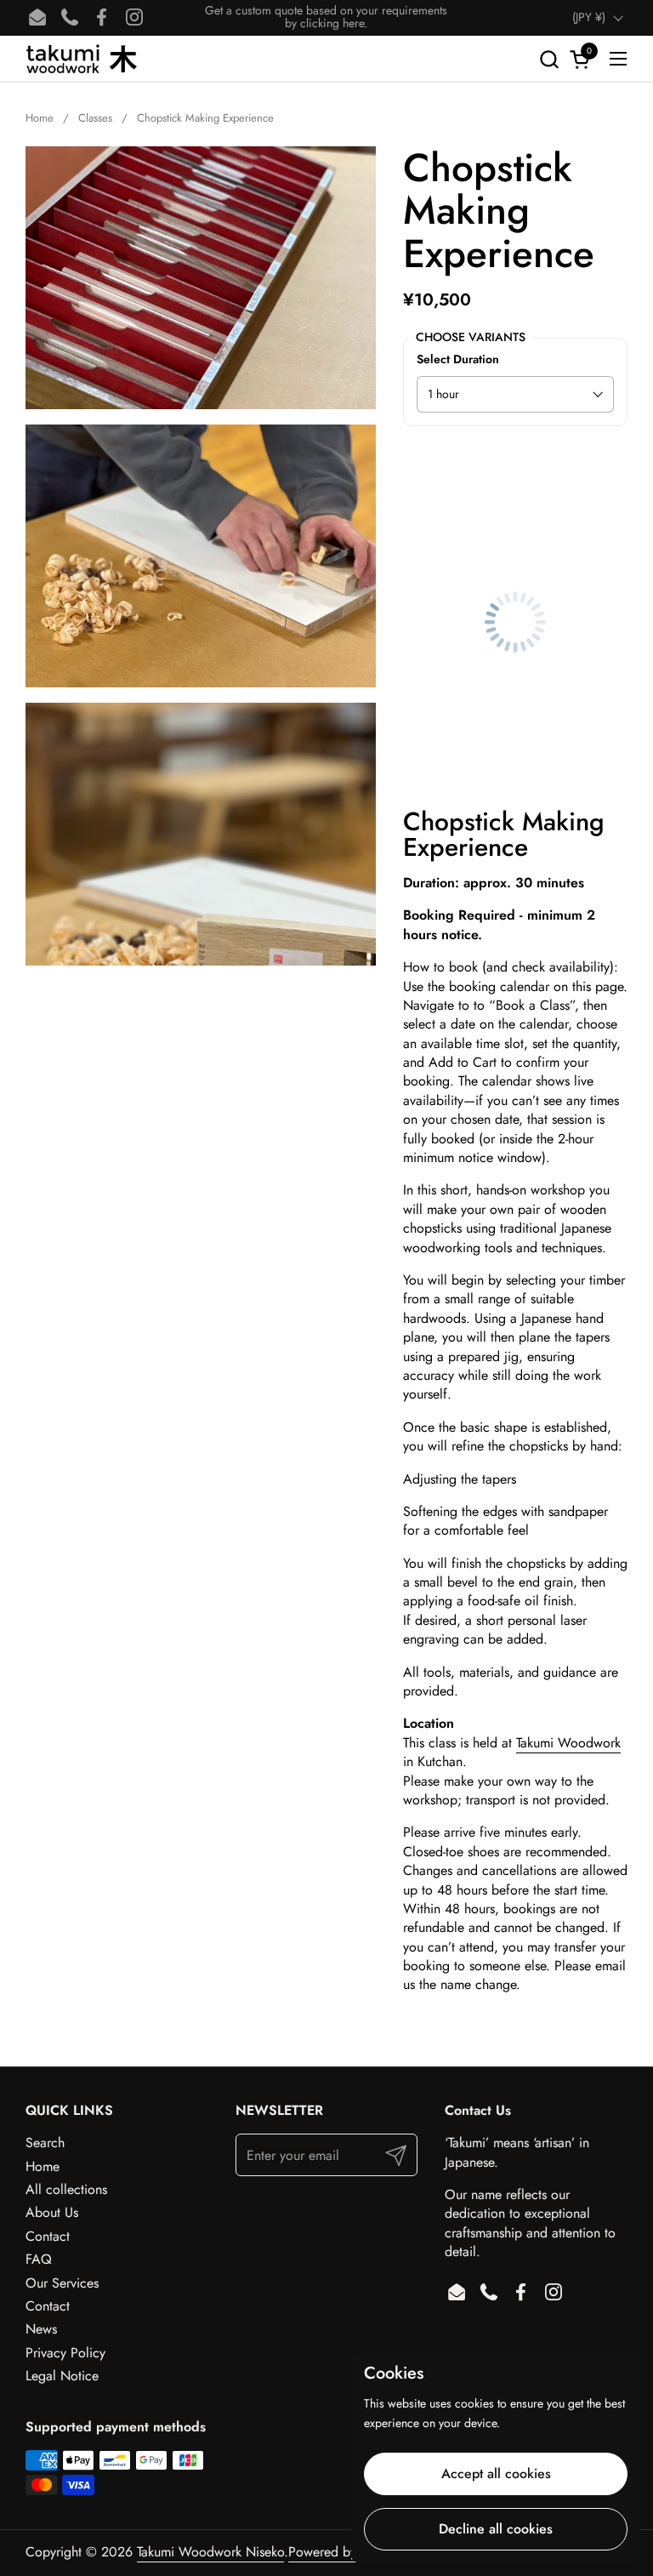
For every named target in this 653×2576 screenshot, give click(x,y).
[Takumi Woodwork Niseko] (81, 59)
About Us (52, 2212)
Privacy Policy (65, 2353)
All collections (66, 2189)
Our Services (62, 2283)
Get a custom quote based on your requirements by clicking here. (326, 17)
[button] (549, 59)
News (41, 2329)
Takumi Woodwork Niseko (210, 2552)
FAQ (39, 2259)
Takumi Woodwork (568, 1743)
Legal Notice (62, 2376)
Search (45, 2143)
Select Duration (458, 359)
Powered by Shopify (346, 2552)
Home (43, 2166)
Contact (48, 2236)
